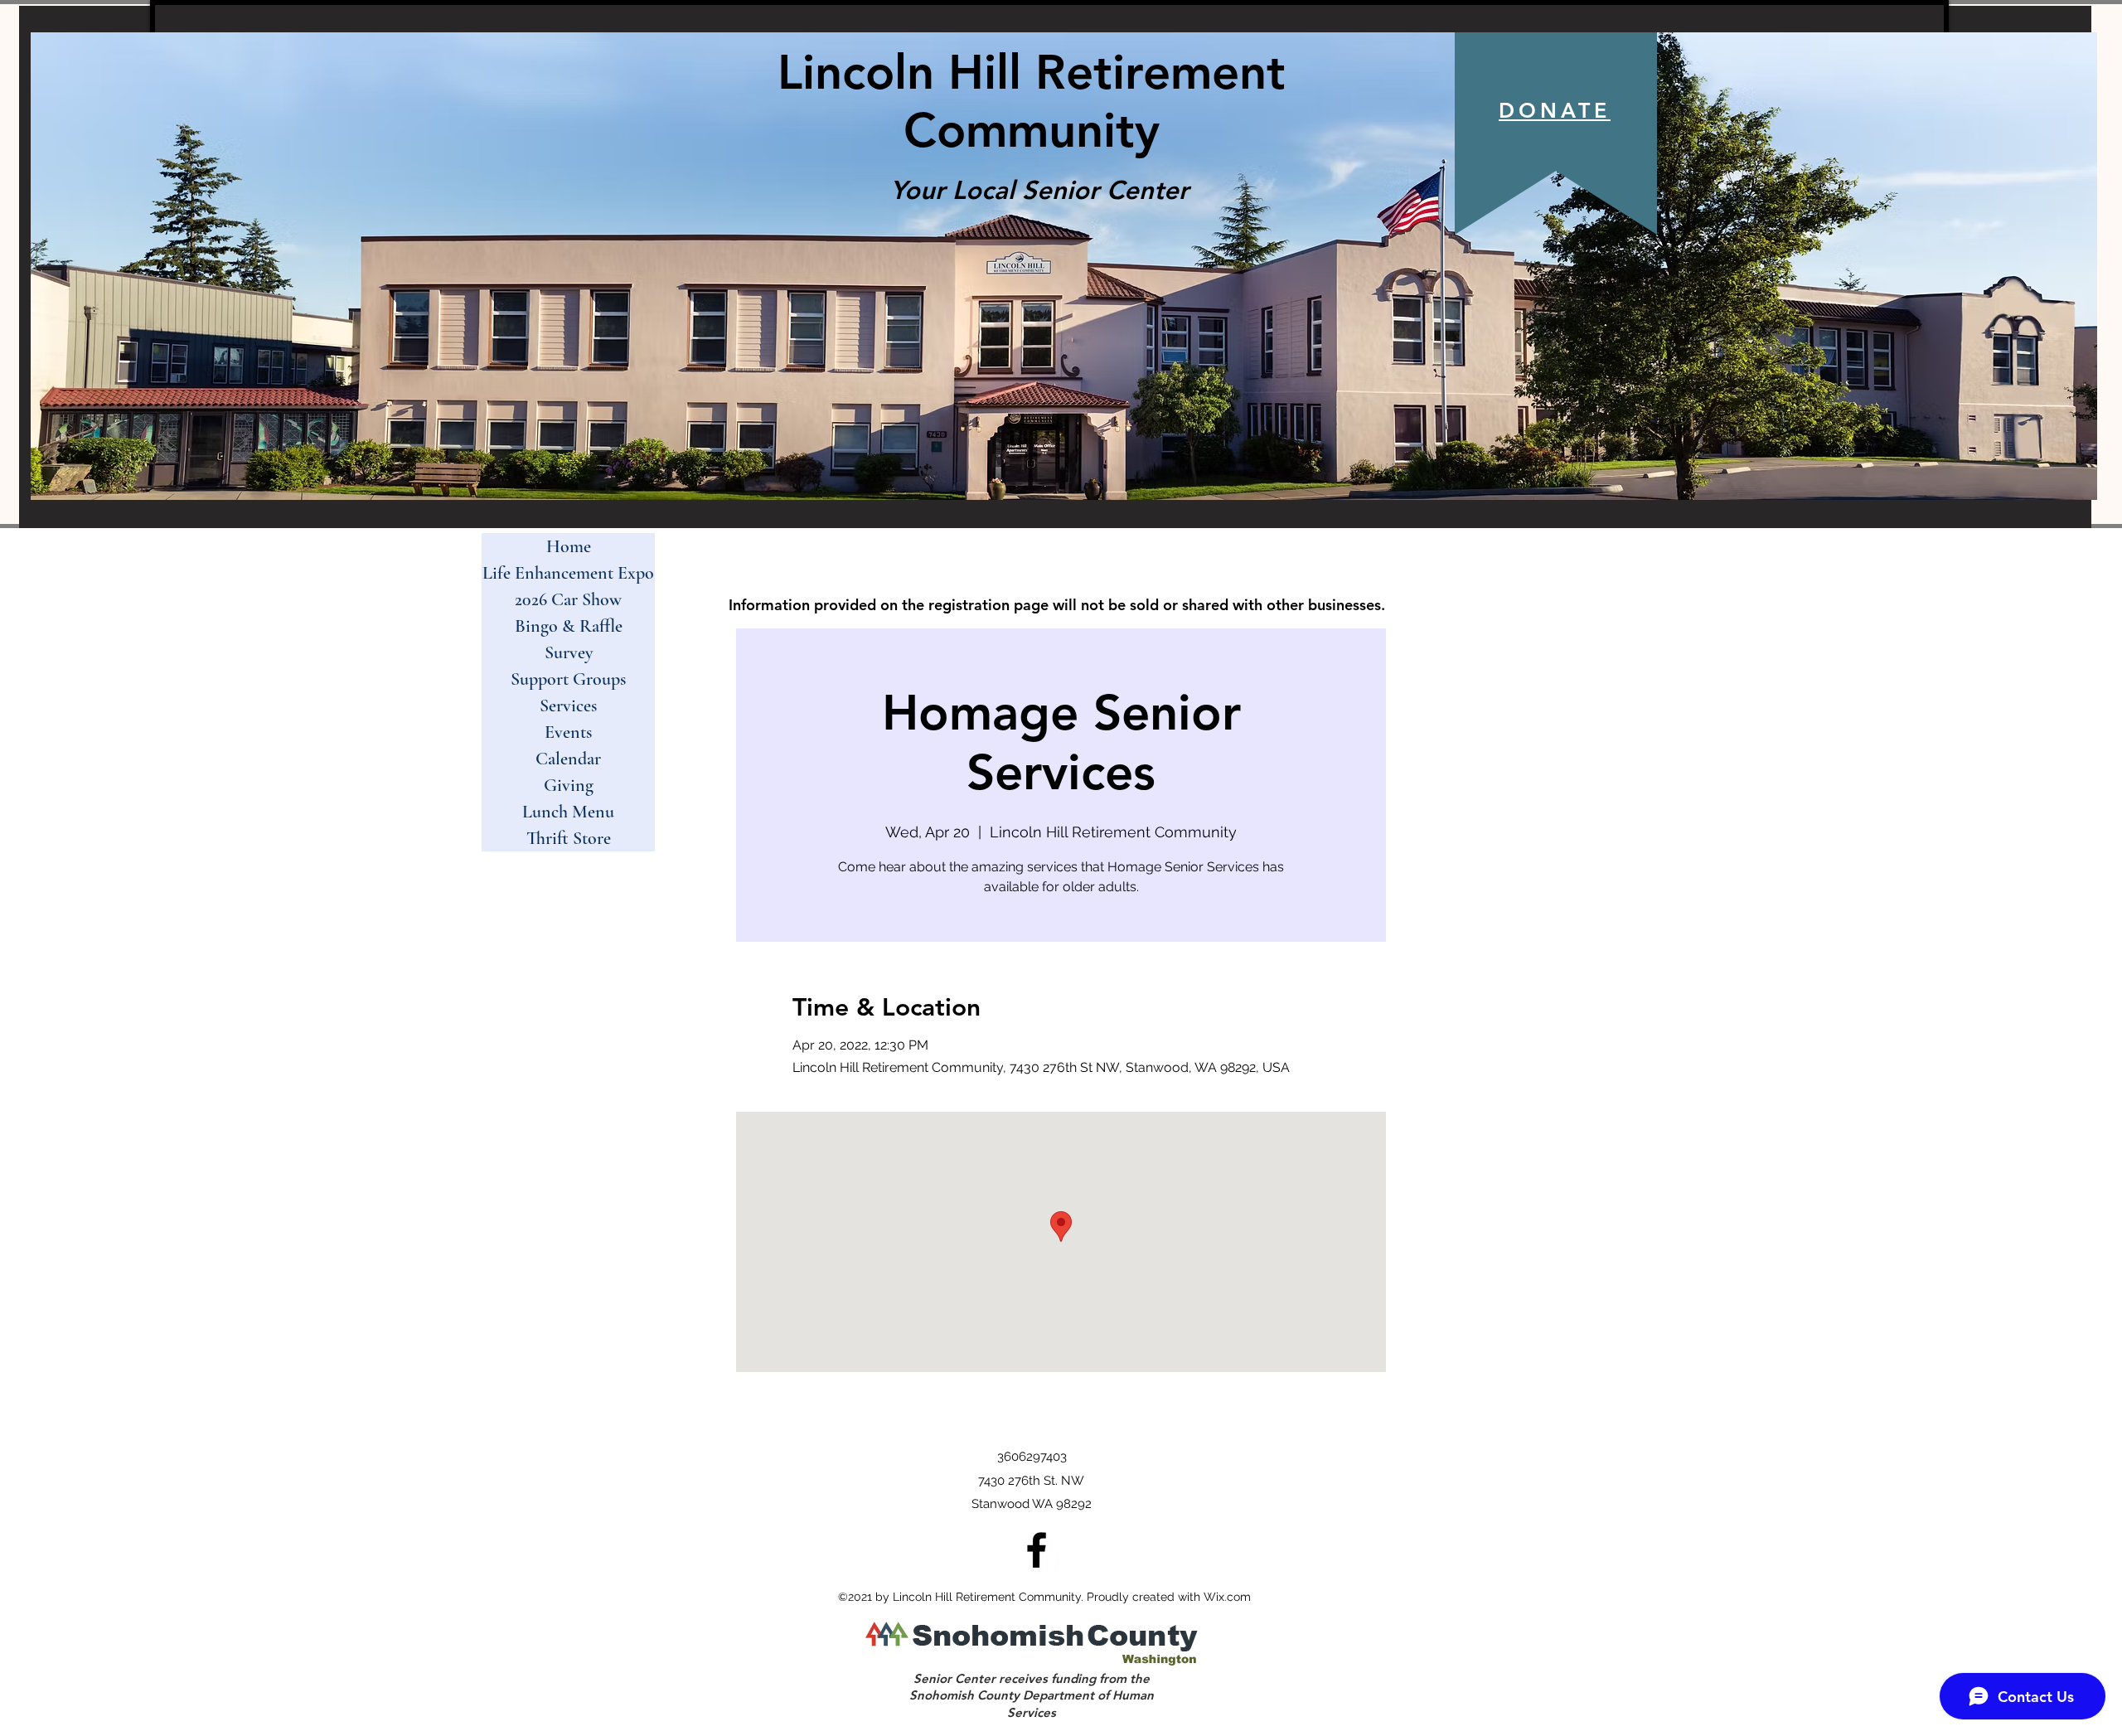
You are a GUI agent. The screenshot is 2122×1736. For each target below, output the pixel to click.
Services (568, 706)
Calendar (568, 759)
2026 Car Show (568, 599)
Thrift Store (569, 838)
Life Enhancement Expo (568, 573)
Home (569, 546)
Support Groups (568, 679)
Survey (569, 652)
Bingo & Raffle (569, 626)
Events (568, 732)
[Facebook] (1037, 1550)
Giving (569, 785)
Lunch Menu (568, 812)
